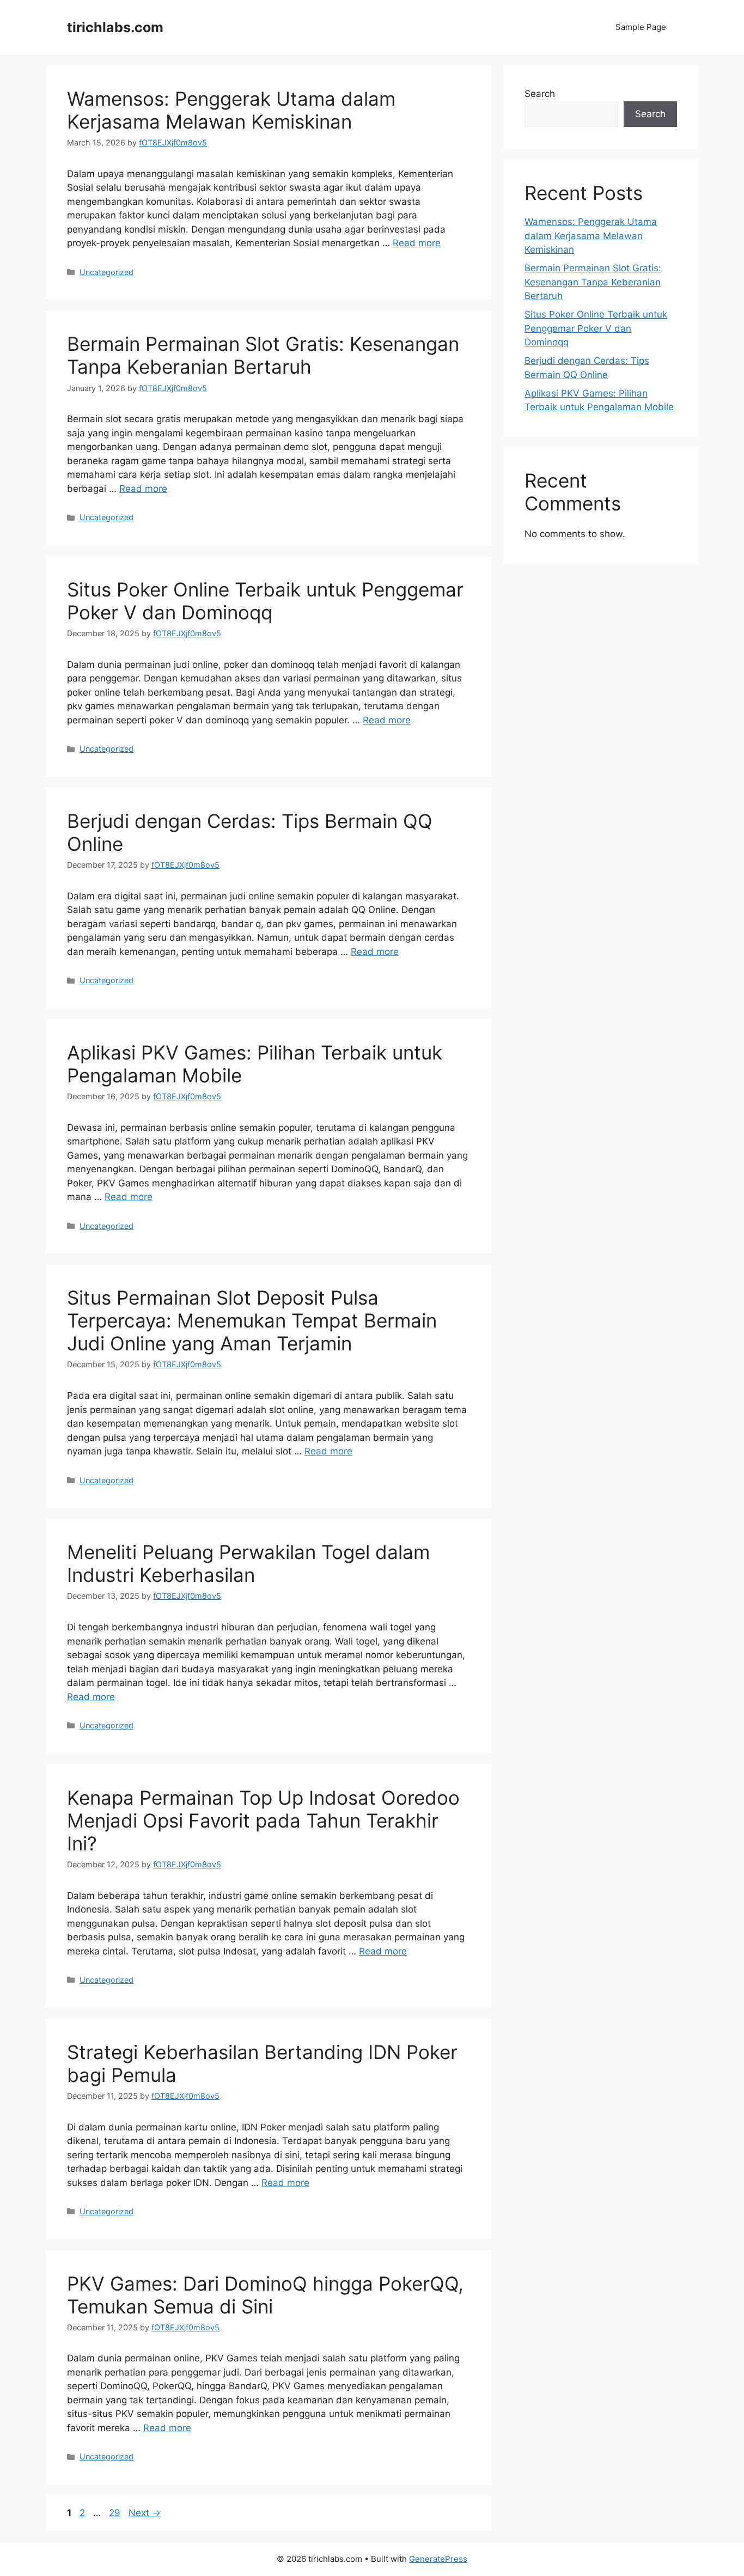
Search (540, 94)
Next (145, 2513)
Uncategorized (106, 272)
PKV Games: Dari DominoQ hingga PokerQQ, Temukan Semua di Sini (265, 2295)
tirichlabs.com (115, 27)
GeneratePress (438, 2559)
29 (116, 2513)
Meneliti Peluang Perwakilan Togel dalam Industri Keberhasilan (248, 1563)
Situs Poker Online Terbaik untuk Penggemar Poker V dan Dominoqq (265, 601)
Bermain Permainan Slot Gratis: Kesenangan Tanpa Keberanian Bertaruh (263, 355)
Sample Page (641, 27)
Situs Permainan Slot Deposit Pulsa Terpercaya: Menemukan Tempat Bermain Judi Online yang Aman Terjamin (252, 1320)
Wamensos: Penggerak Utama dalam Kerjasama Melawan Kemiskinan (231, 110)
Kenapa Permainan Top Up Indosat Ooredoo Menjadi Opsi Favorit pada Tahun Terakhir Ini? (263, 1820)
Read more (417, 243)
